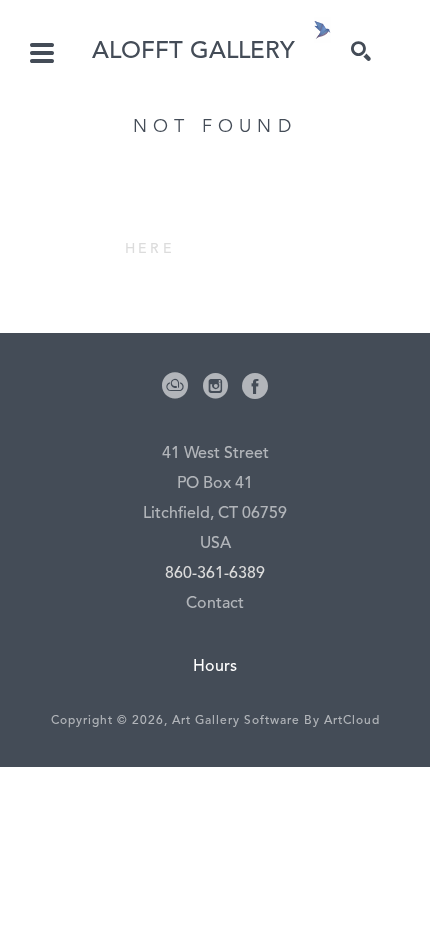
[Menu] (42, 53)
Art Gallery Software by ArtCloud (276, 721)
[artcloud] (175, 386)
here (150, 249)
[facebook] (255, 386)
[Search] (361, 51)
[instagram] (215, 386)
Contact (215, 604)
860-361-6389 (215, 574)
